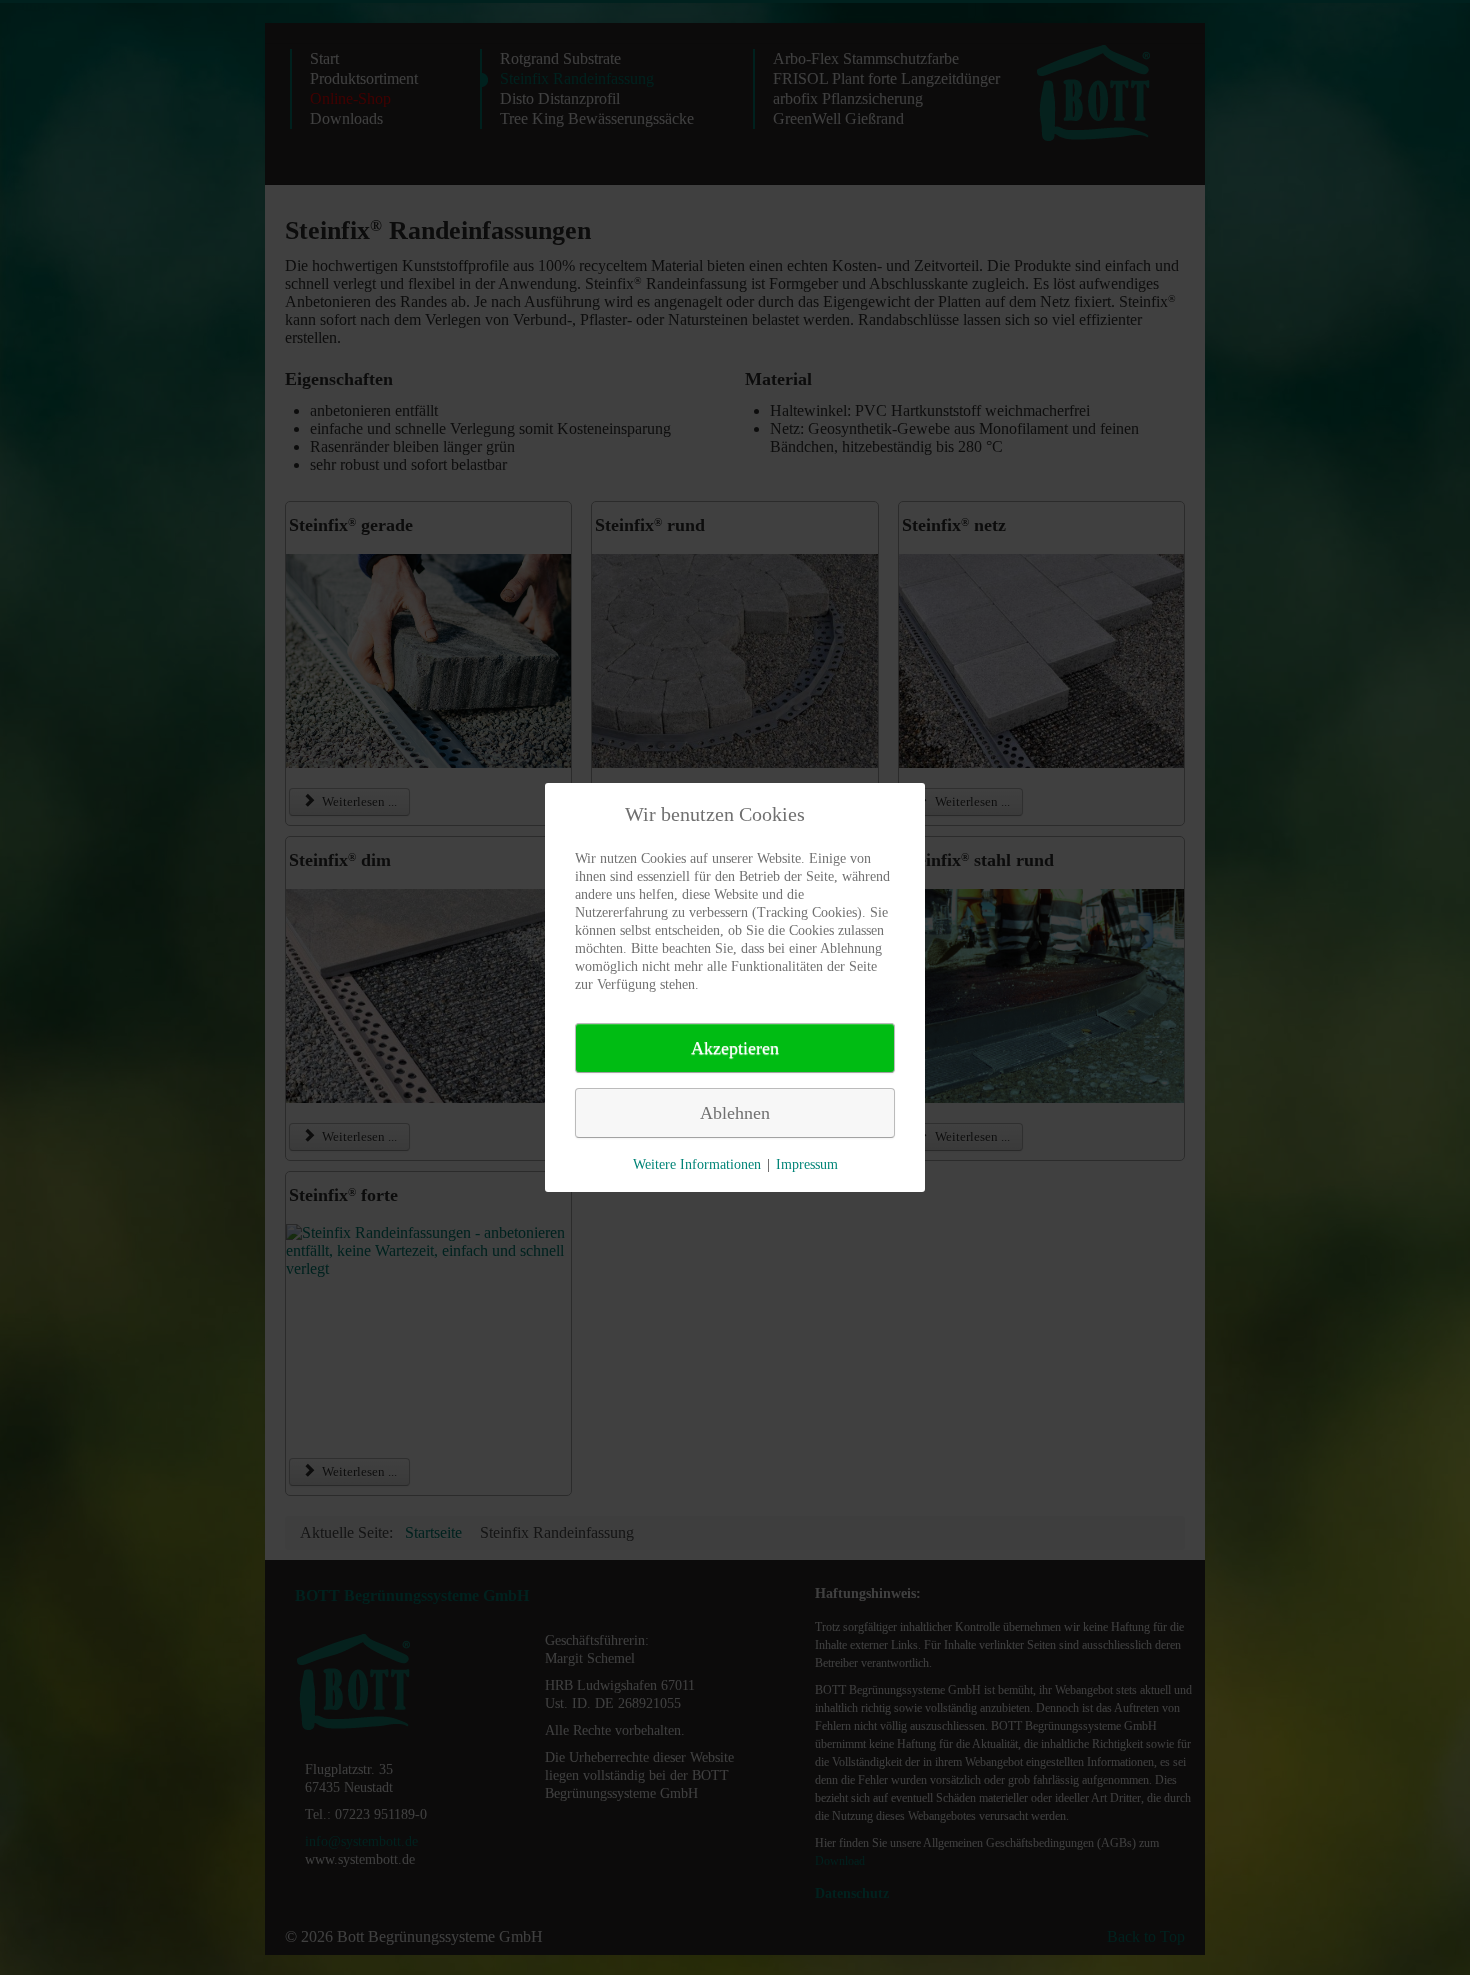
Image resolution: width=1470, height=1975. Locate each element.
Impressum (807, 1164)
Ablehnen (735, 1113)
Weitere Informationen (697, 1164)
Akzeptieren (735, 1048)
